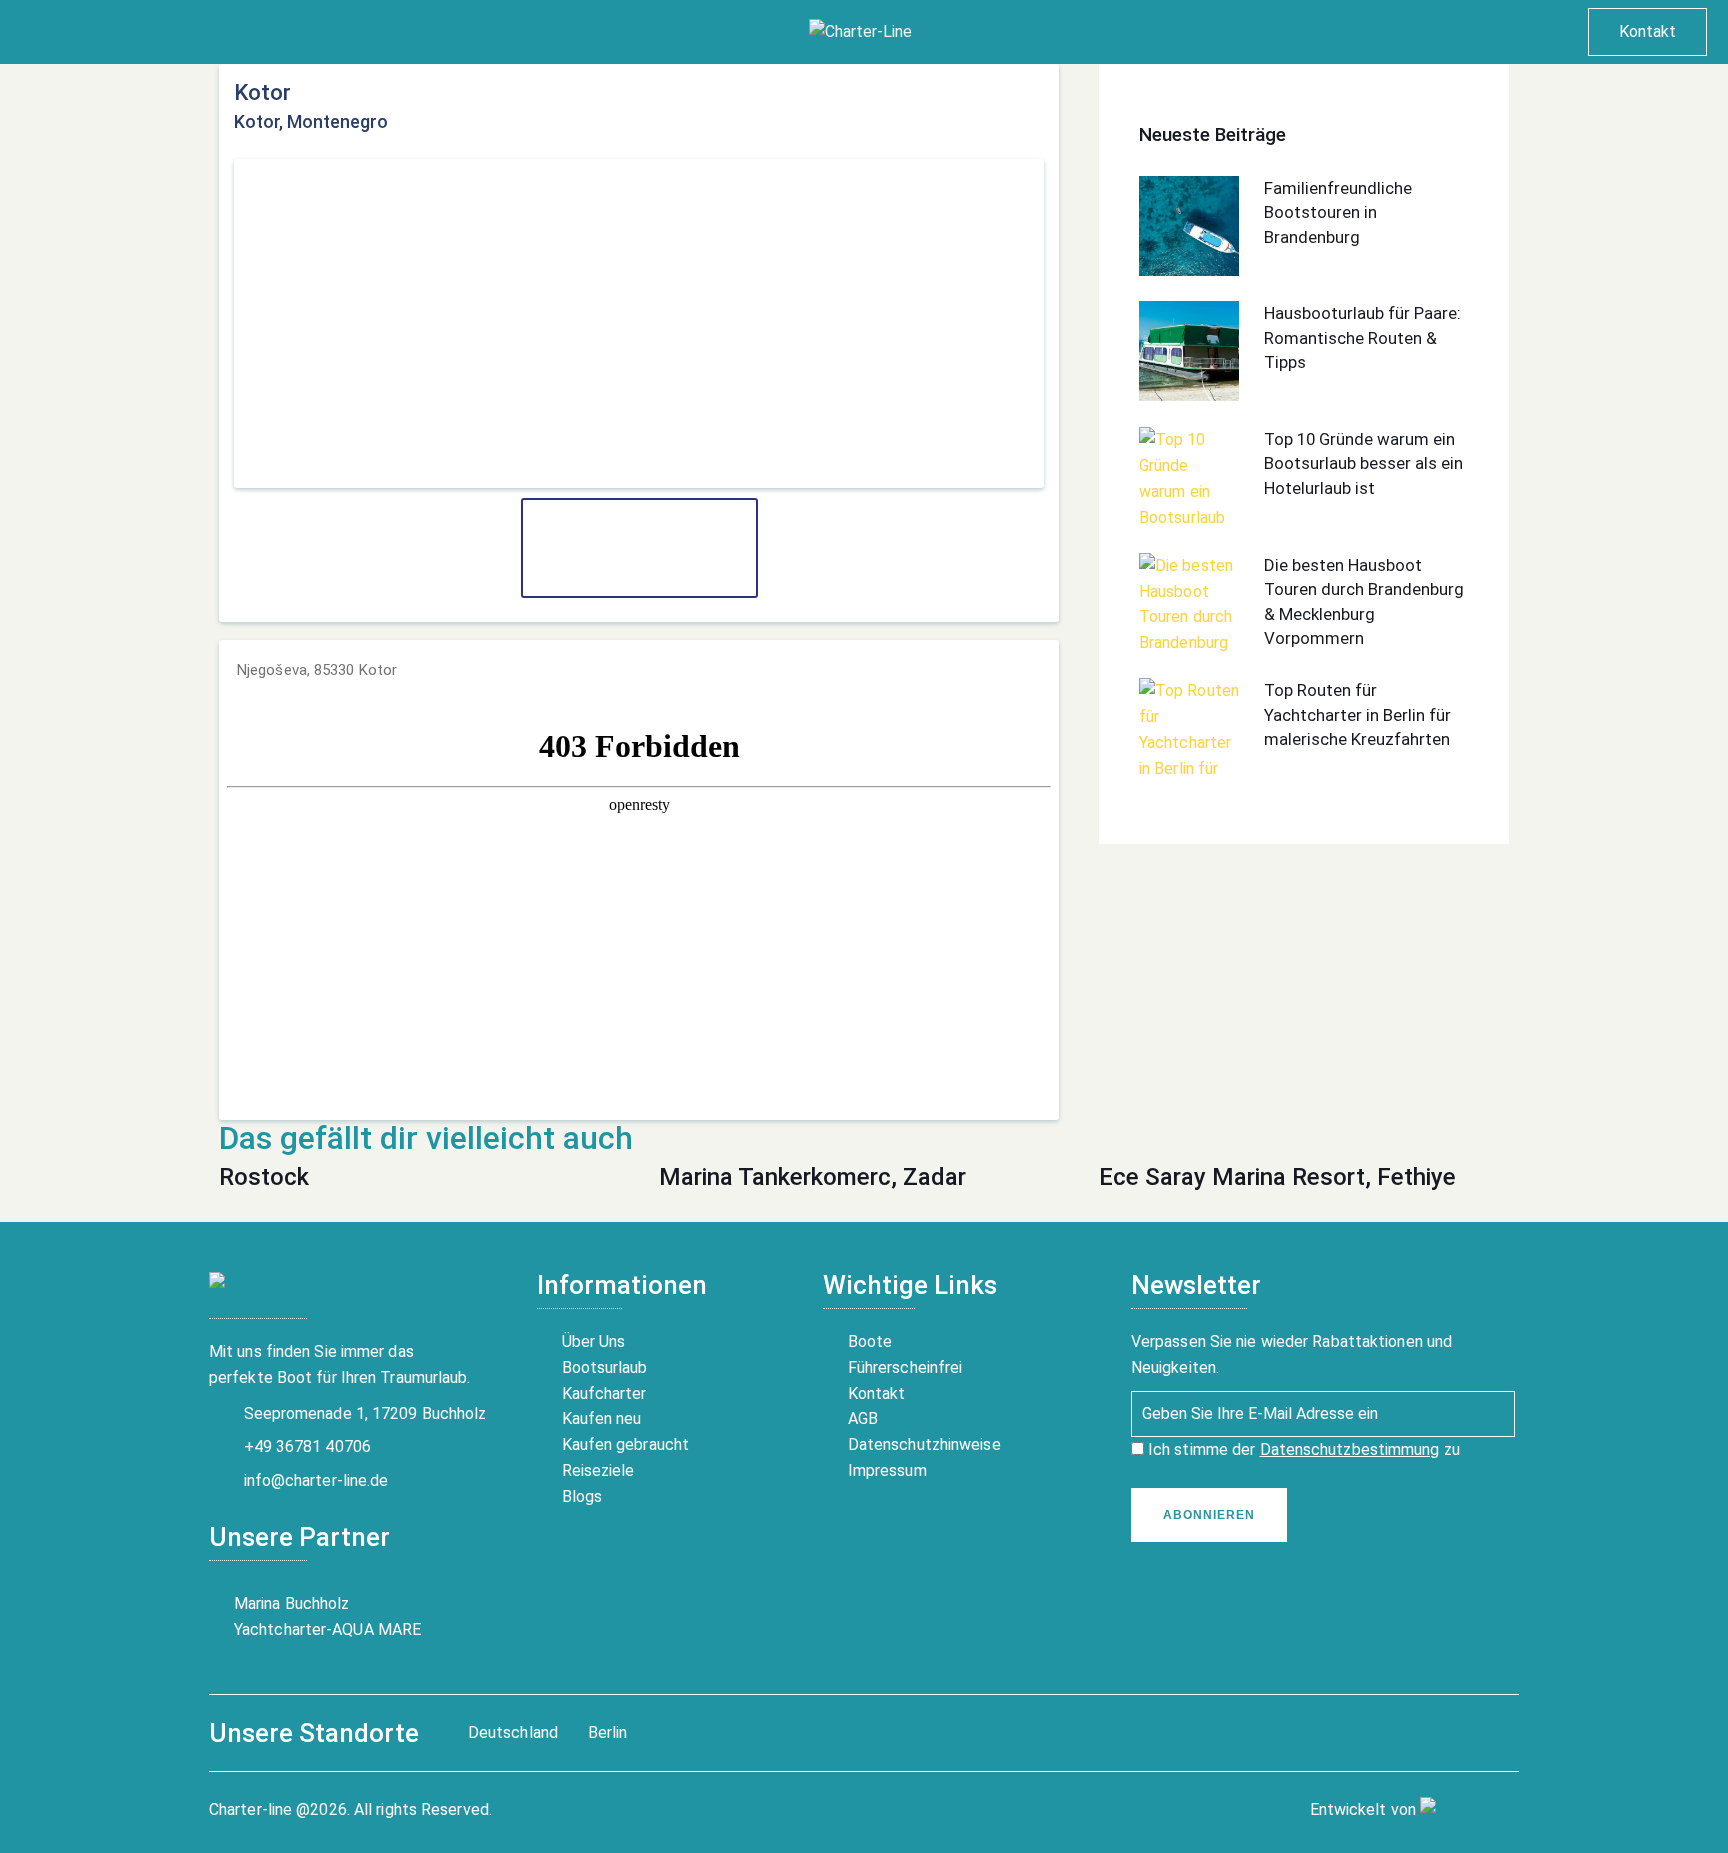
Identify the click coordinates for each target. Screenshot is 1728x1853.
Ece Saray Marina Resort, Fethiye (1277, 1177)
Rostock (264, 1177)
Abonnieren (1209, 1515)
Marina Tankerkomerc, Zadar (812, 1177)
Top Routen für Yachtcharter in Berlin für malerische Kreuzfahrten (1357, 714)
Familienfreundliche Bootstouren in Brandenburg (1338, 212)
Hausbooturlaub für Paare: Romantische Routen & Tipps (1362, 337)
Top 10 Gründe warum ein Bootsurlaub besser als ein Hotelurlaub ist (1363, 463)
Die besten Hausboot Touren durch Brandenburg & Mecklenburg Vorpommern (1364, 602)
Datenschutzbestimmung (1350, 1449)
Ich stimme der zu (1302, 1449)
